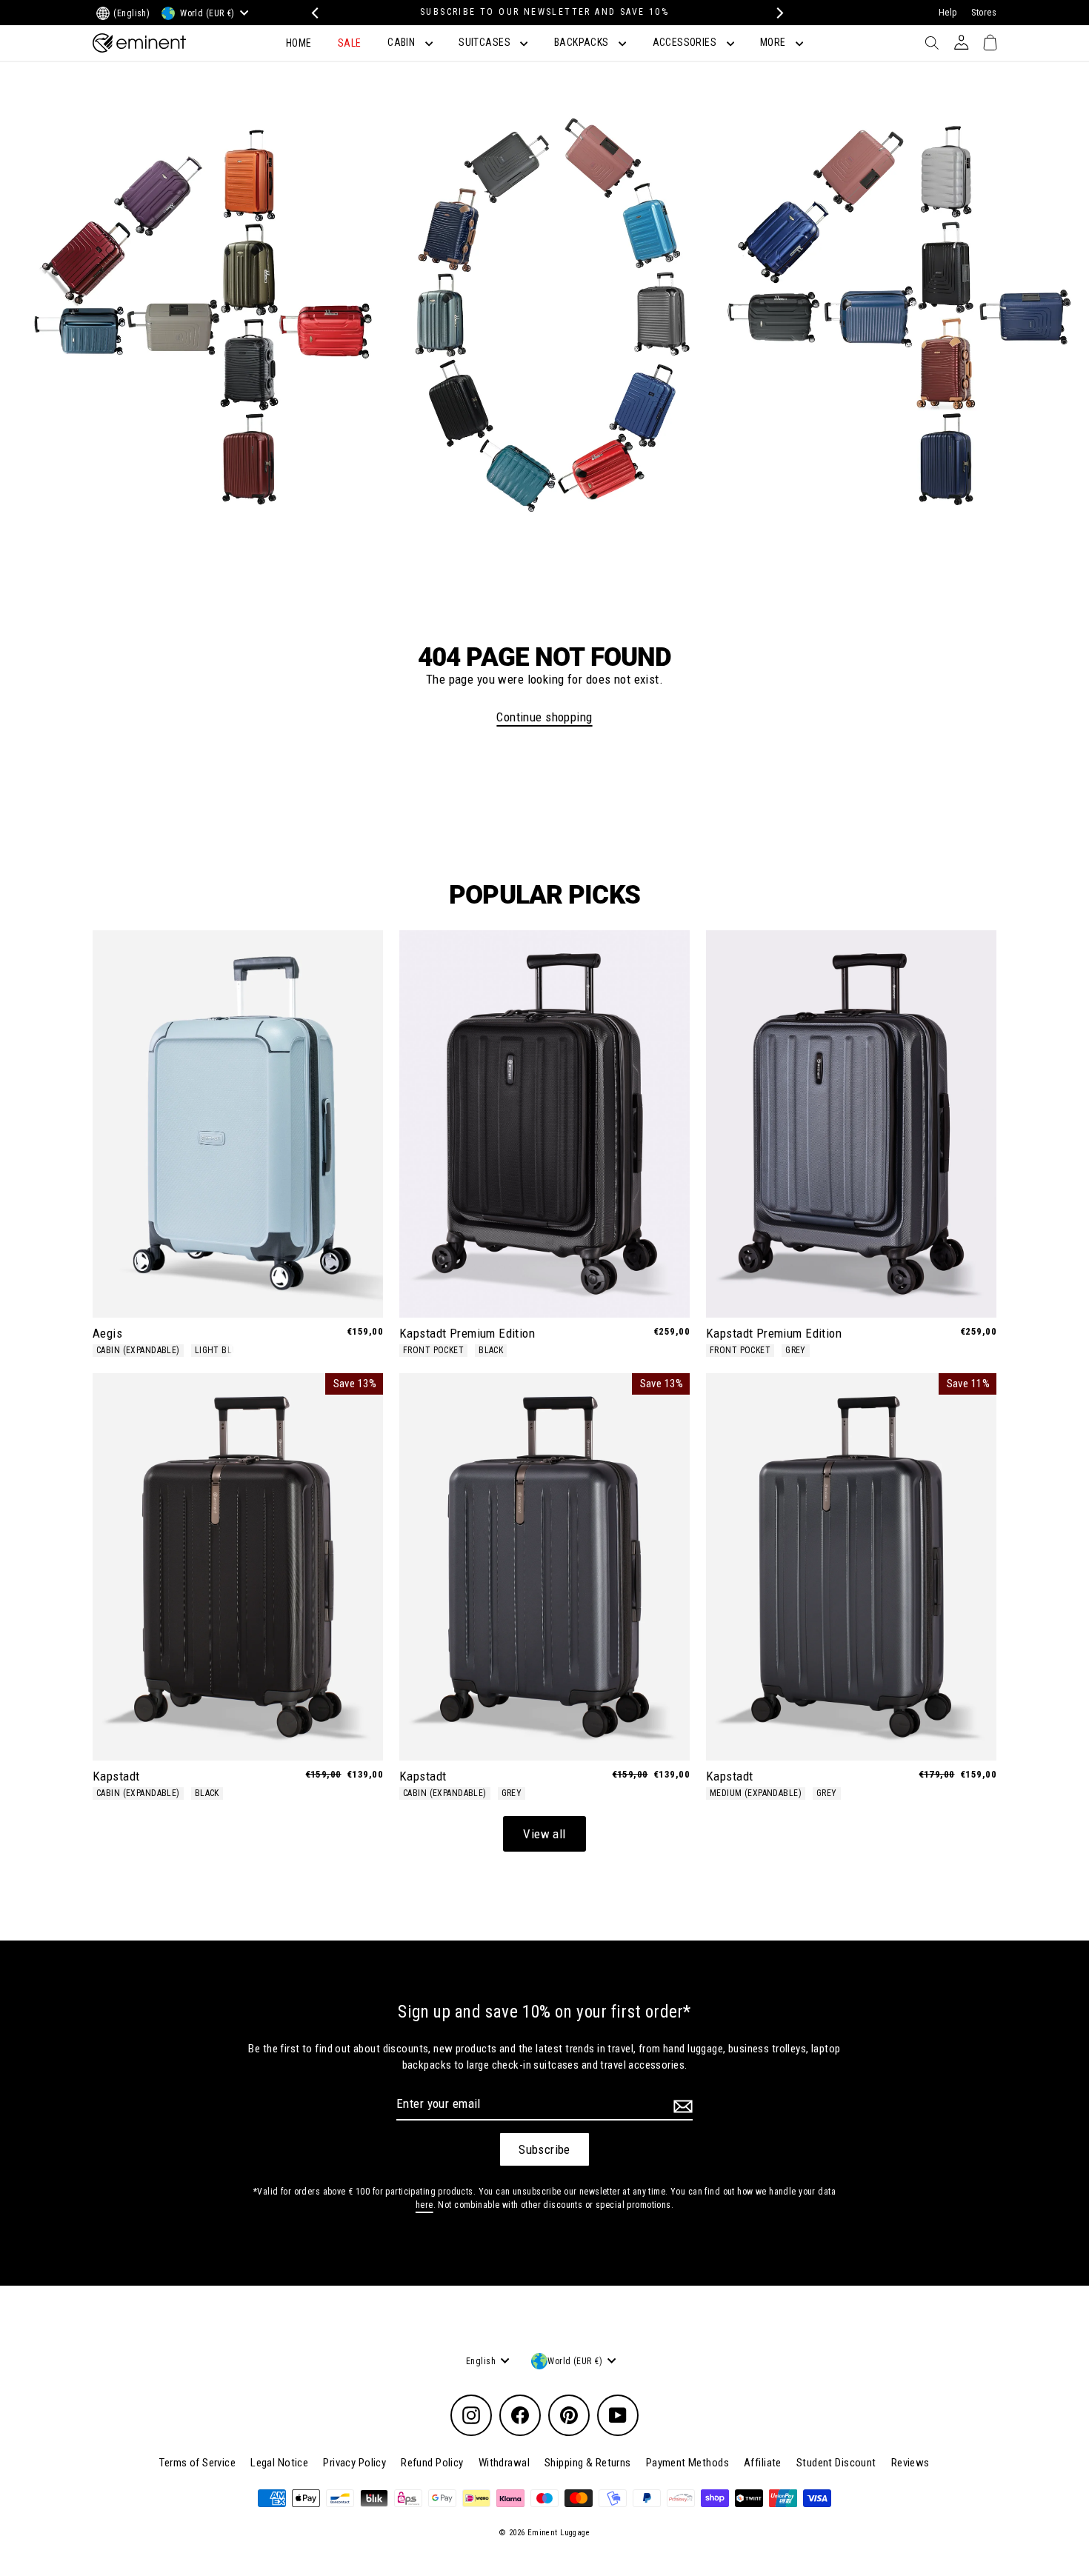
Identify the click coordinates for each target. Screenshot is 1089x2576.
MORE (774, 42)
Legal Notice (279, 2463)
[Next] (776, 13)
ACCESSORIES (686, 42)
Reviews (910, 2463)
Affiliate (763, 2463)
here (424, 2205)
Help (948, 13)
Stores (984, 13)
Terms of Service (197, 2463)
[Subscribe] (681, 2106)
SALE (350, 43)
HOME (299, 43)
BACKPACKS (583, 42)
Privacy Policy (354, 2463)
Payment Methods (687, 2463)
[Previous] (313, 13)
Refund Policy (432, 2463)
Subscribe (544, 2149)
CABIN (403, 42)
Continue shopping (544, 717)
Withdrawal (504, 2463)
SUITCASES (486, 42)
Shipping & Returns (588, 2463)
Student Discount (836, 2463)
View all (544, 1834)
